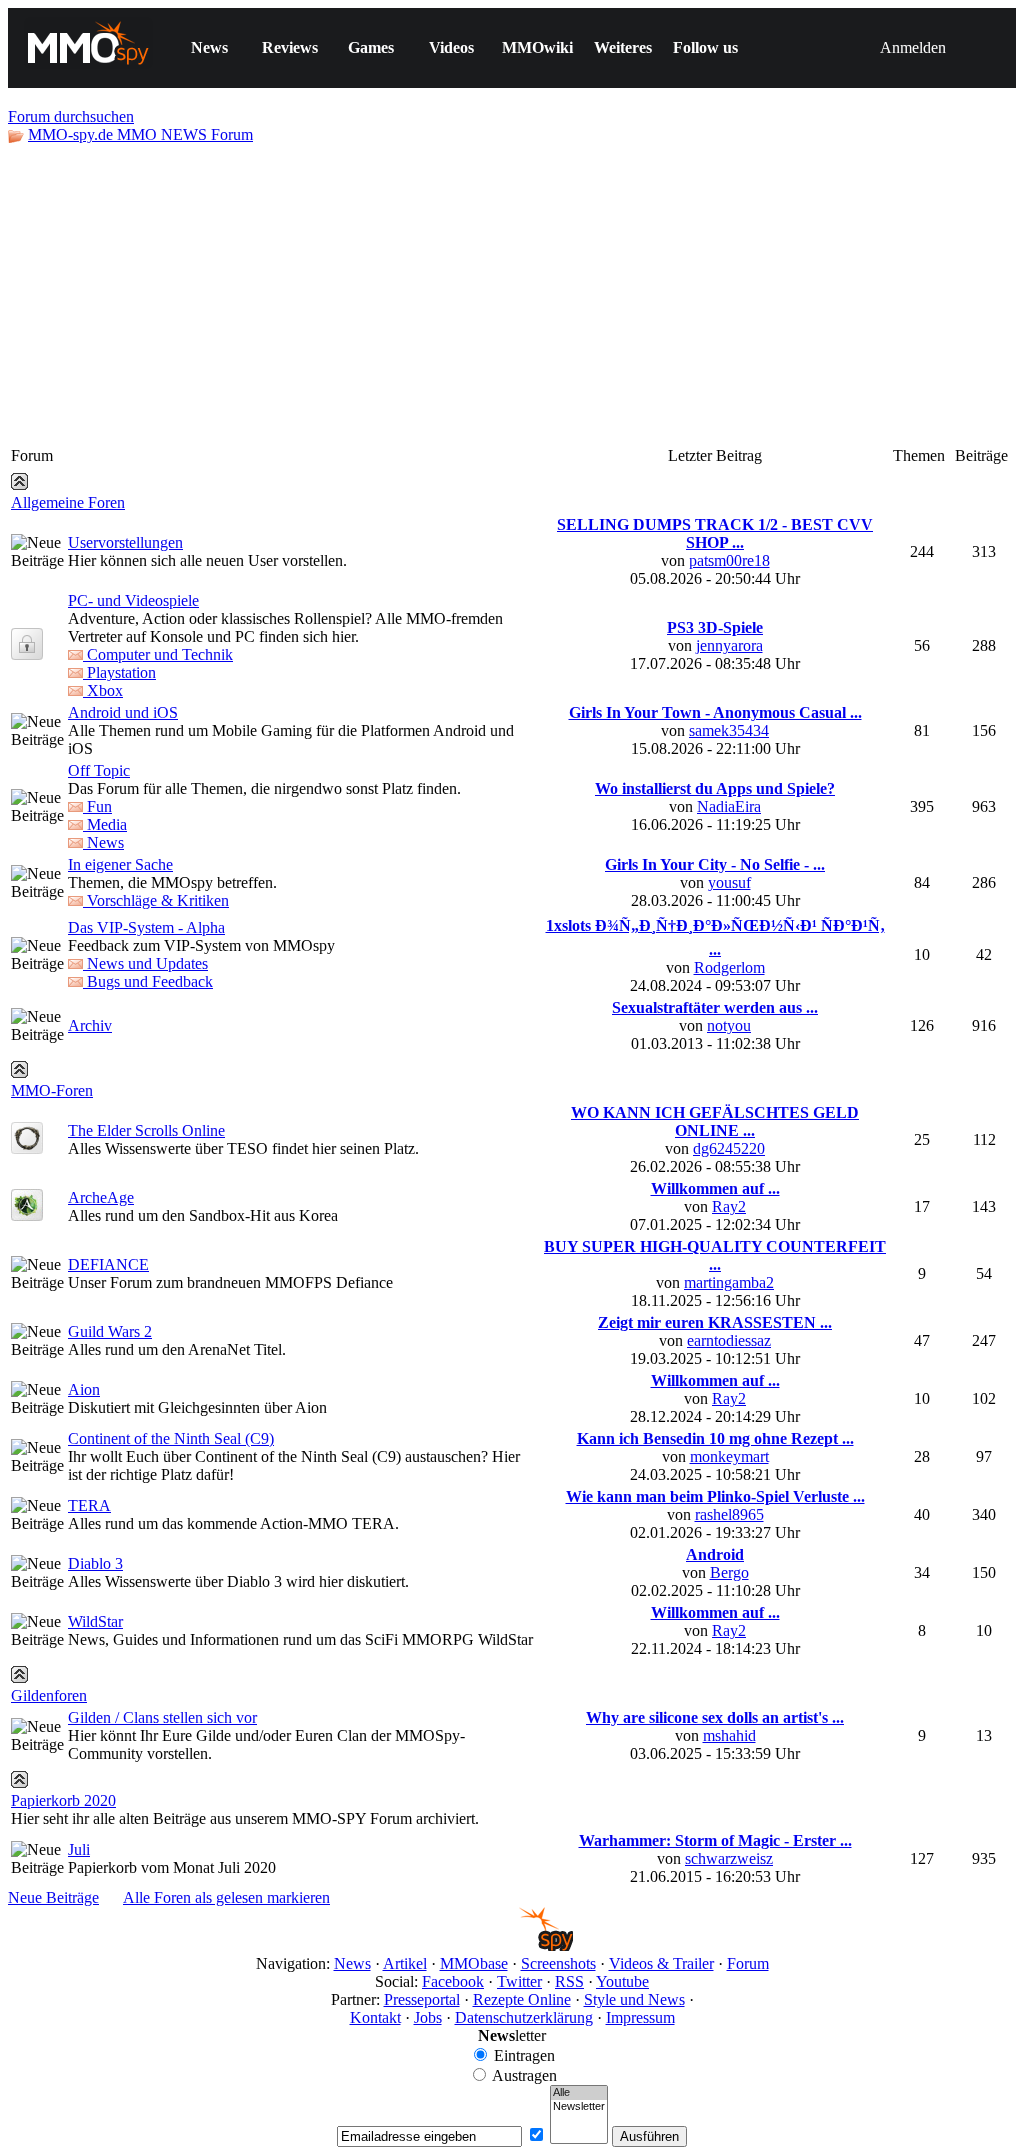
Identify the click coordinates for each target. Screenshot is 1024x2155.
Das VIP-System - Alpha (146, 927)
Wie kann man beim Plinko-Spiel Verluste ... (715, 1496)
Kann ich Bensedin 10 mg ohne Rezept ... (715, 1438)
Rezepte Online (522, 1999)
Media (105, 824)
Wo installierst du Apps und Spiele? (715, 788)
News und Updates (145, 963)
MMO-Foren (52, 1090)
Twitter (519, 1981)
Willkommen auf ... (715, 1188)
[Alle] (579, 2093)
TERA (89, 1505)
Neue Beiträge (53, 1897)
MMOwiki (537, 47)
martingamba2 (729, 1282)
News (209, 47)
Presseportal (422, 1999)
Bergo (729, 1572)
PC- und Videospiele (133, 600)
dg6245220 (729, 1148)
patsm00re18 (729, 560)
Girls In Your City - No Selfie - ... (715, 864)
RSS (569, 1981)
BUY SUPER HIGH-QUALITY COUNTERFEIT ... (715, 1255)
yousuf (729, 882)
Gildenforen (49, 1695)
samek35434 (729, 730)
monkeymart (729, 1456)
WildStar (95, 1621)
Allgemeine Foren (68, 502)
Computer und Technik (158, 654)
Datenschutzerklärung (524, 2017)
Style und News (634, 1999)
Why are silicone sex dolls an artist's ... (715, 1717)
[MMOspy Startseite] (512, 1945)
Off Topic (99, 770)
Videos (451, 47)
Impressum (640, 2017)
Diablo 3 (95, 1563)
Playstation (119, 672)
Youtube (622, 1981)
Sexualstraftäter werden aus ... (715, 1007)
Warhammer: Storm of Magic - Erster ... (715, 1840)
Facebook (453, 1981)
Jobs (428, 2017)
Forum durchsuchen (71, 116)
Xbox (103, 690)
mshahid (729, 1735)
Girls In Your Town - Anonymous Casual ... (715, 712)
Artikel (405, 1963)
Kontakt (375, 2017)
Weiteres (623, 47)
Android (715, 1554)
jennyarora (729, 645)
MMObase (474, 1963)
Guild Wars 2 (110, 1331)
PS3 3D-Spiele (715, 627)
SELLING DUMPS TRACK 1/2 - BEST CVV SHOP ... (715, 533)
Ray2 (729, 1206)
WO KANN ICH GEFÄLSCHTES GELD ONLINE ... (715, 1121)
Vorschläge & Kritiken (156, 900)
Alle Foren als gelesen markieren (226, 1897)
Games (371, 47)
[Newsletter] (579, 2107)
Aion (84, 1389)
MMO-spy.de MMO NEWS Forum (140, 134)
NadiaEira (729, 806)
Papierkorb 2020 (63, 1800)
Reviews (290, 47)
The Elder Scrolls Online (146, 1130)
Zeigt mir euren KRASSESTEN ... (715, 1322)
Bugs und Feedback (148, 981)
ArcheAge (101, 1197)
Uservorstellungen (125, 542)
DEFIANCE (108, 1264)
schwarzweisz (729, 1858)
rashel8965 (729, 1514)
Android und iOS (123, 712)
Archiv (90, 1025)
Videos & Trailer (661, 1963)
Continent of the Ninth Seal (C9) (171, 1438)
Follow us (705, 47)
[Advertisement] (512, 294)
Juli (79, 1849)
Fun (97, 806)
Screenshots (558, 1963)
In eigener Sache (120, 864)
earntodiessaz (729, 1340)
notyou (729, 1025)
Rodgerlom (729, 967)
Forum (748, 1963)
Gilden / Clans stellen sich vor (162, 1717)
